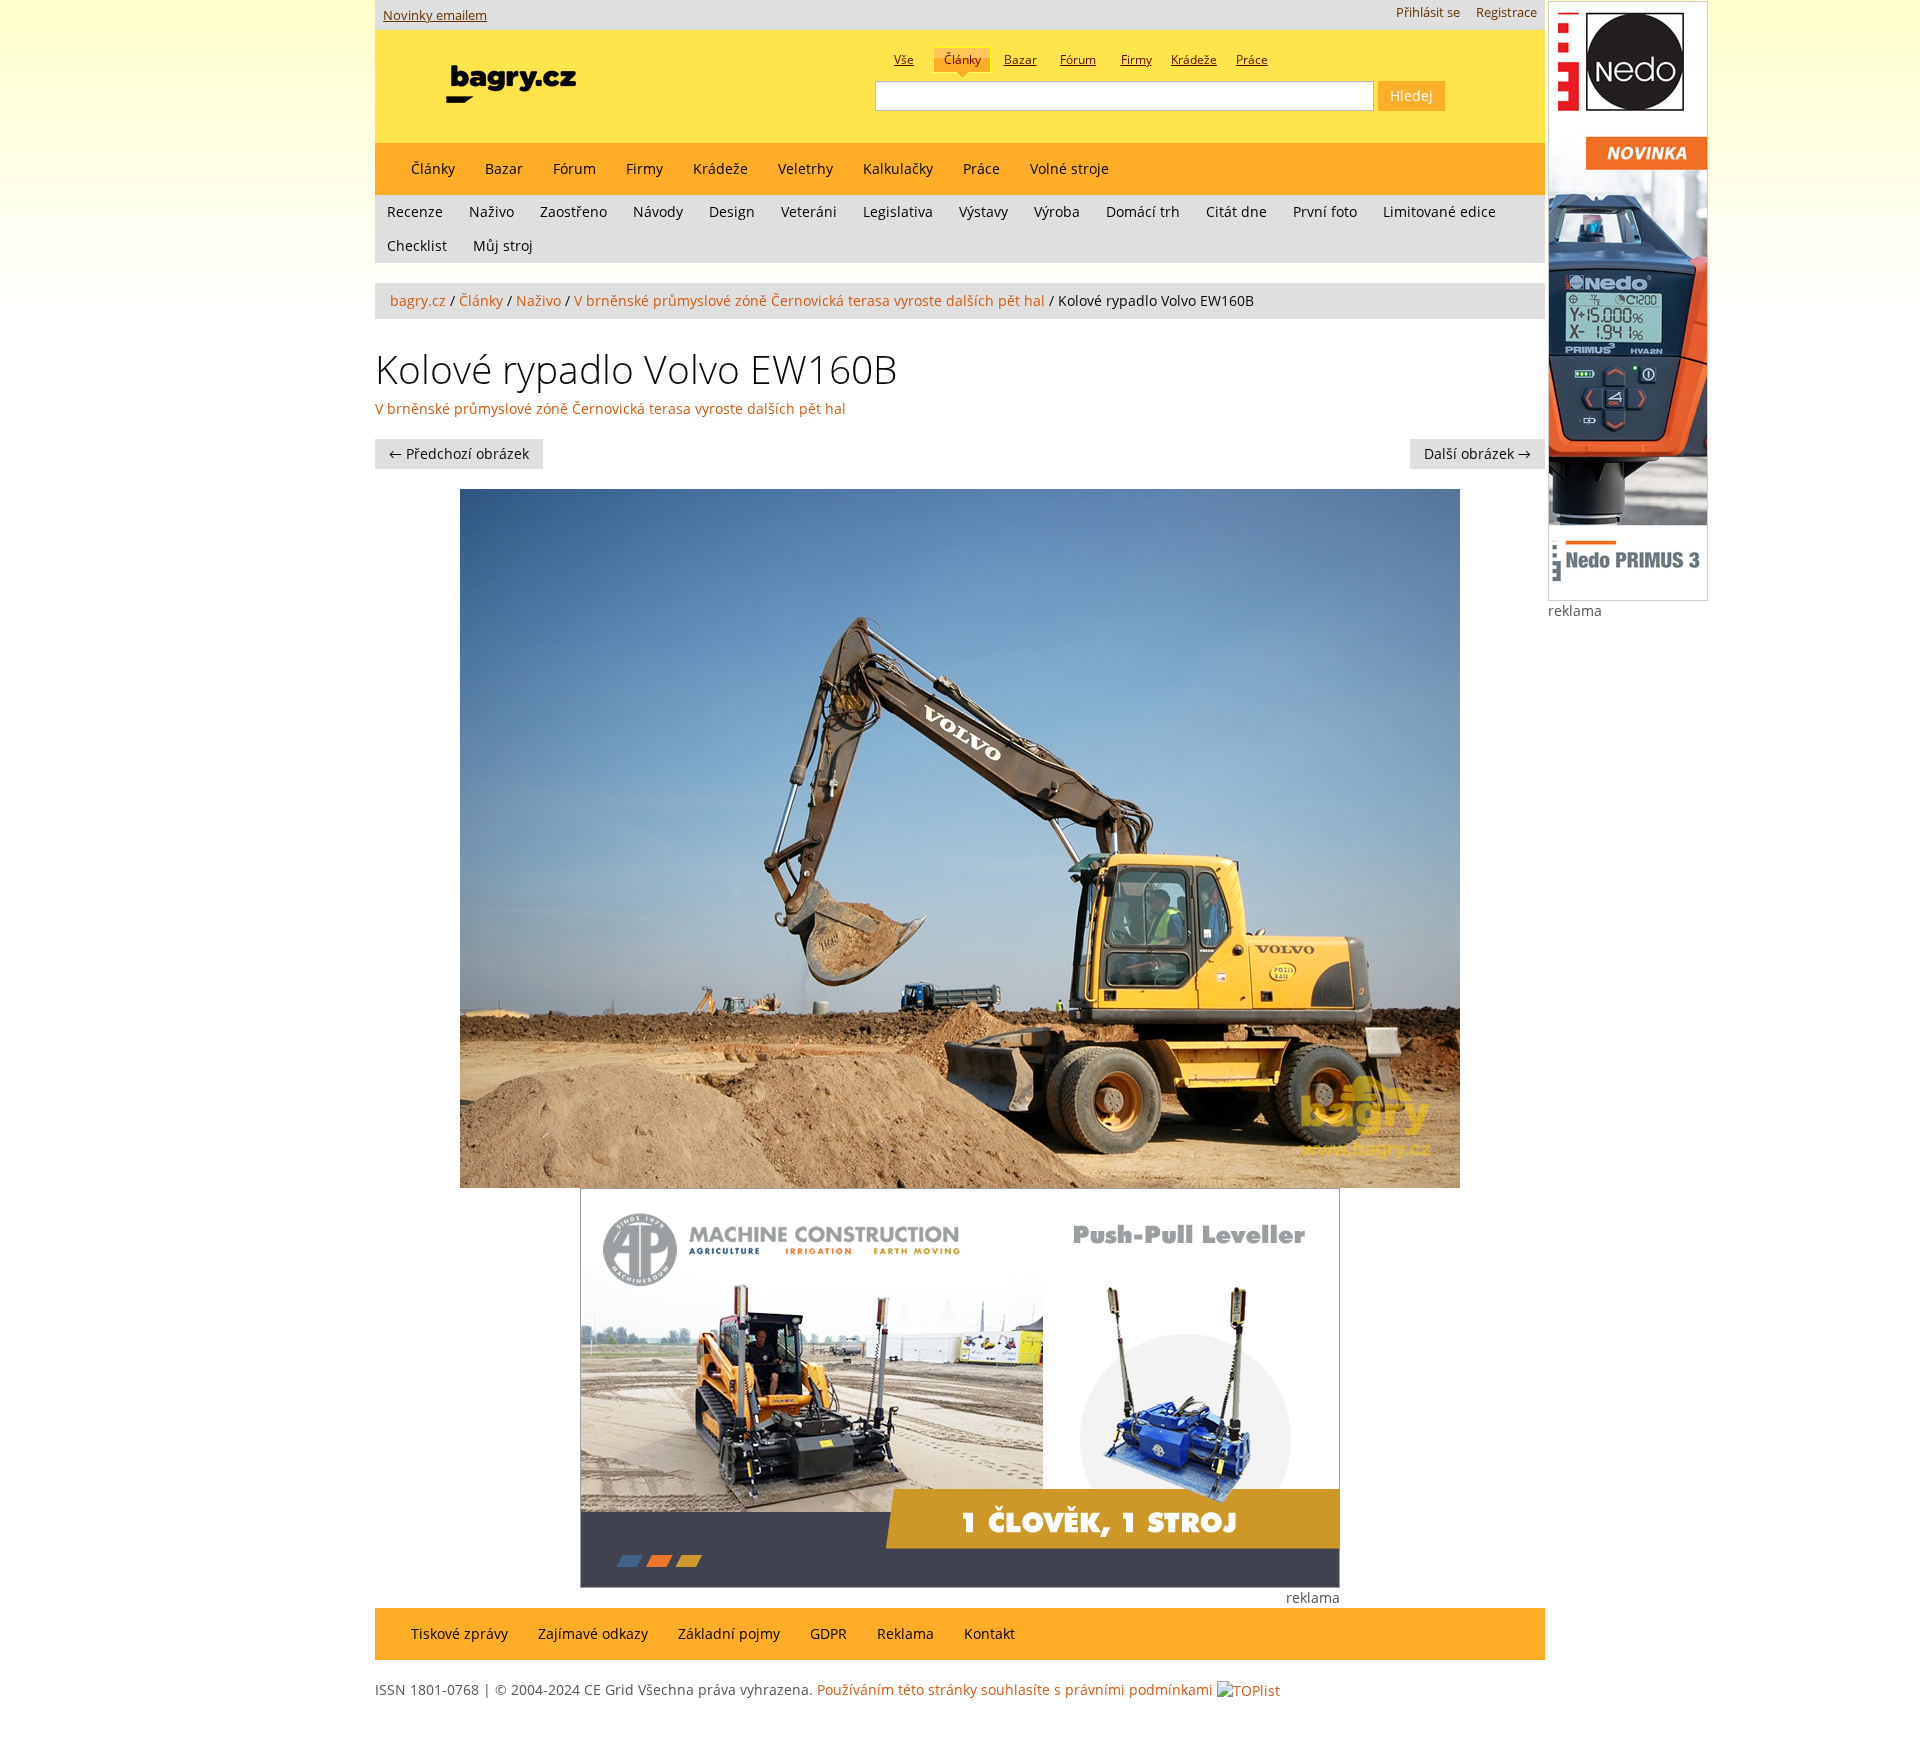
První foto (1325, 211)
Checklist (417, 245)
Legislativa (898, 211)
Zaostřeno (573, 211)
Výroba (1057, 211)
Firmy (644, 168)
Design (732, 211)
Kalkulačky (898, 168)
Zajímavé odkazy (593, 1633)
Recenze (415, 211)
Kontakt (989, 1633)
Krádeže (720, 168)
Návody (658, 211)
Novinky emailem (435, 15)
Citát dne (1236, 211)
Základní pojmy (729, 1633)
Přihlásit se (1428, 12)
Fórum (574, 168)
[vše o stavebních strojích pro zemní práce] (511, 79)
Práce (981, 168)
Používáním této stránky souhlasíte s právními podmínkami (1015, 1689)
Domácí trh (1143, 211)
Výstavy (983, 211)
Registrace (1506, 12)
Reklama (905, 1633)
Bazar (504, 168)
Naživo (491, 211)
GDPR (828, 1633)
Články (433, 168)
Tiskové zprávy (459, 1633)
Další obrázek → (1477, 453)
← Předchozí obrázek (459, 453)
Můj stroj (503, 245)
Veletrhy (805, 168)
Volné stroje (1069, 168)
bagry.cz (418, 300)
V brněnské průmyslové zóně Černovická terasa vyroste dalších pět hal (809, 300)
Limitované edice (1439, 211)
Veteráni (809, 211)
